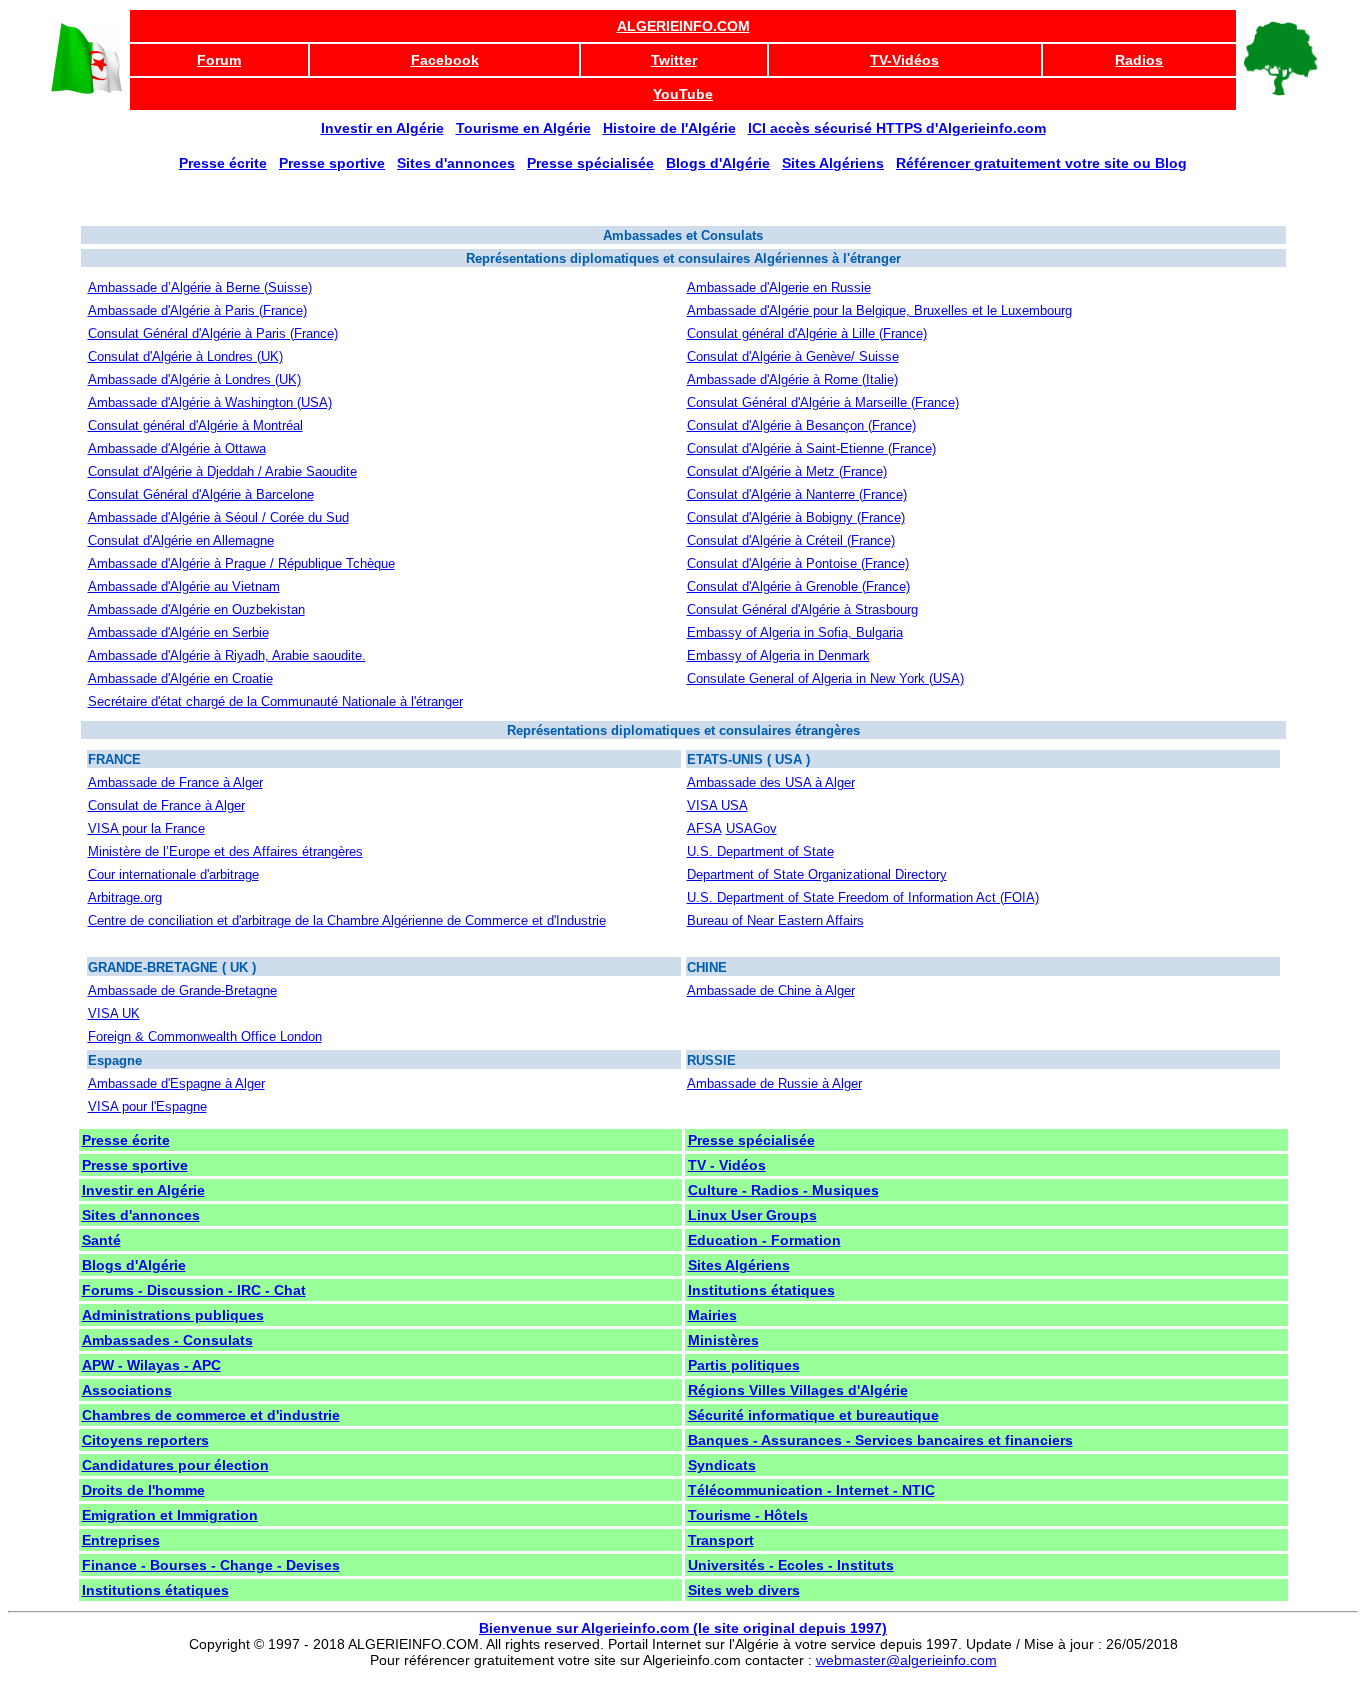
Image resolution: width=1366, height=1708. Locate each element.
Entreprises (121, 1540)
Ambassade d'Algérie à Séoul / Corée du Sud (218, 517)
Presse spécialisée (751, 1140)
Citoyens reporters (145, 1440)
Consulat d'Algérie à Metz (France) (787, 471)
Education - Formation (764, 1240)
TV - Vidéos (727, 1165)
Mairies (712, 1315)
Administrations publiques (173, 1315)
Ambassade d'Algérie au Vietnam (184, 586)
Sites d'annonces (141, 1215)
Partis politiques (744, 1365)
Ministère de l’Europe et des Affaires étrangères (225, 851)
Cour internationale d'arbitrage (173, 874)
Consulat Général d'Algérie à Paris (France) (213, 333)
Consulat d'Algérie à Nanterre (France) (797, 494)
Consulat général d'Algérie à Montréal (195, 425)
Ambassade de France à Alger (175, 782)
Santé (101, 1240)
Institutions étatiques (761, 1290)
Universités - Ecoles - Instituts (791, 1565)
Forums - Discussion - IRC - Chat (194, 1290)
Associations (127, 1390)
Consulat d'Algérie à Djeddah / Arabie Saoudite (222, 471)
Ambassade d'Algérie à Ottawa (177, 448)
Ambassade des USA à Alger (771, 782)
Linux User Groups (752, 1215)
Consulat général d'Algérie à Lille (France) (807, 333)
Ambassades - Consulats (167, 1340)
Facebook (445, 60)
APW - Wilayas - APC (151, 1365)
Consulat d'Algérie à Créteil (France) (791, 540)
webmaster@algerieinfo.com (906, 1660)
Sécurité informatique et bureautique (813, 1415)
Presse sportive (135, 1165)
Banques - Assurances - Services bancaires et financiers (880, 1440)
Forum (219, 60)
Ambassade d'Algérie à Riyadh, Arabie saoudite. (227, 655)
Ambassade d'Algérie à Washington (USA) (210, 402)
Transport (721, 1540)
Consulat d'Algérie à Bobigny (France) (796, 517)
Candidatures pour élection (175, 1465)
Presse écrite (126, 1140)
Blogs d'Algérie (134, 1265)
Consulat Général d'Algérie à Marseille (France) (823, 402)
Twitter (674, 60)
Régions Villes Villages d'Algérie (798, 1390)
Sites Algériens (739, 1265)
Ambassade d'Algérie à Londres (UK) (194, 379)
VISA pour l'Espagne (147, 1106)
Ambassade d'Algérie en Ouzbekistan (196, 609)
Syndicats (722, 1465)
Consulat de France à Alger (166, 805)
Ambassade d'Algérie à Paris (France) (197, 310)
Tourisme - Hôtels (748, 1515)
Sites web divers (744, 1590)
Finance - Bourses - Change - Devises (211, 1565)
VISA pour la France (146, 828)
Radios (1139, 60)
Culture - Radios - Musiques (783, 1190)
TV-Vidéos (904, 60)
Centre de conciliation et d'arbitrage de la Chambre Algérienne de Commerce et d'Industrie (347, 920)
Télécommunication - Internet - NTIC (811, 1490)
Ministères (723, 1340)
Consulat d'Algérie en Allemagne (181, 540)
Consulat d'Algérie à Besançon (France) (801, 425)
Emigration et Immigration (170, 1515)
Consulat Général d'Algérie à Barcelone (201, 494)
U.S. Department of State (760, 851)
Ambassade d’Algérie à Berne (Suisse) (200, 287)
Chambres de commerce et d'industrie (211, 1415)
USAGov (751, 828)
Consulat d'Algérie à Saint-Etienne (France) (811, 448)
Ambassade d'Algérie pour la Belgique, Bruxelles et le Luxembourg (879, 310)
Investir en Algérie (143, 1190)
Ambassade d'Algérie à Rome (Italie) (792, 379)
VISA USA (717, 805)
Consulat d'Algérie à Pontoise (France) (798, 563)
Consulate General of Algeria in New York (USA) (825, 678)
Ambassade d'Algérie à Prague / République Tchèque (241, 563)
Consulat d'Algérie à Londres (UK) (185, 356)
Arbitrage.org (125, 897)
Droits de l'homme (143, 1490)
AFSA (704, 828)
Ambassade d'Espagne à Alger (176, 1083)
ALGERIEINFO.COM (683, 26)
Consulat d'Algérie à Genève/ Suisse (793, 356)
